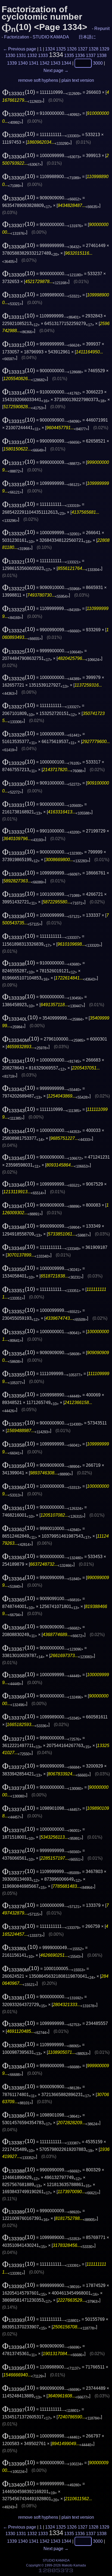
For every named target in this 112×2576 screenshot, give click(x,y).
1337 (91, 55)
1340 (23, 63)
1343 (55, 63)
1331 (21, 55)
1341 (34, 63)
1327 (83, 49)
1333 (43, 55)
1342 (45, 63)
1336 (80, 55)
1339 (12, 63)
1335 (69, 55)
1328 (94, 49)
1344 (66, 63)
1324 (50, 49)
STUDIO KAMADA (51, 37)
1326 (72, 49)
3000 (98, 63)
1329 (104, 49)
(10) (19, 92)
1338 (102, 55)
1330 (10, 55)
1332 (32, 55)
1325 (61, 49)
